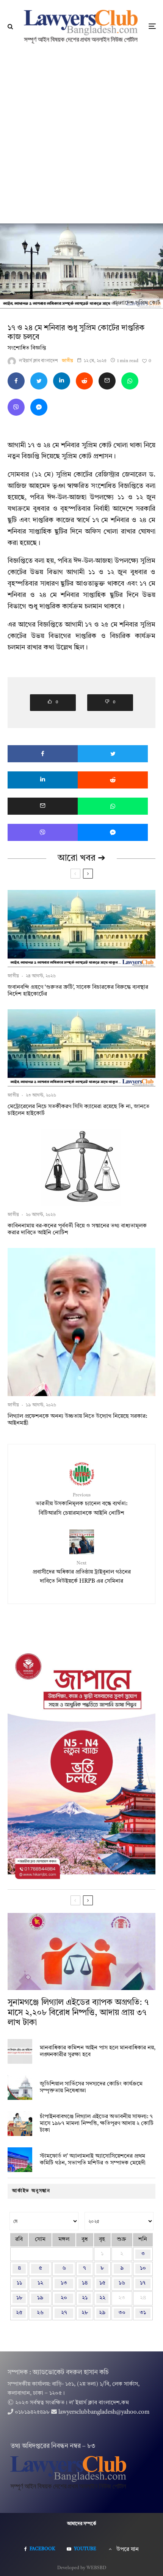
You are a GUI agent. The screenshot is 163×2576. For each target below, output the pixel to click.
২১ (85, 2298)
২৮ (85, 2313)
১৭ (143, 2283)
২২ (102, 2298)
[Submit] (84, 381)
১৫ (102, 2283)
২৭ (64, 2313)
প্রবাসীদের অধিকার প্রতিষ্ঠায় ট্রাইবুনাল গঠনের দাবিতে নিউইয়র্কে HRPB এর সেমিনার (82, 1573)
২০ (64, 2298)
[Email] (107, 381)
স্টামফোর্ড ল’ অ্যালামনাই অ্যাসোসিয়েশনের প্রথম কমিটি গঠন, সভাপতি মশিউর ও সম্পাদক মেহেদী (93, 2160)
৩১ (143, 2313)
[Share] (16, 381)
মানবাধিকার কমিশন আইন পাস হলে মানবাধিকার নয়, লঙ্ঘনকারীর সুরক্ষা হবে (98, 2051)
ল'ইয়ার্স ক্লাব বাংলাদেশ (38, 361)
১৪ (85, 2283)
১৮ (19, 2298)
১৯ (40, 2298)
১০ (143, 2268)
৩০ (122, 2313)
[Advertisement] (81, 138)
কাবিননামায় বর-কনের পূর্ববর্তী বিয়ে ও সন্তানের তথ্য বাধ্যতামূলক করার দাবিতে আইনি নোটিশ (77, 1229)
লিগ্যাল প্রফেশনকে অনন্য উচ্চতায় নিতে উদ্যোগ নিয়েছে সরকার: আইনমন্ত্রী (77, 1420)
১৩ (64, 2283)
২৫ (19, 2313)
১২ (40, 2283)
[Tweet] (39, 381)
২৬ (40, 2313)
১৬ (122, 2283)
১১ (19, 2283)
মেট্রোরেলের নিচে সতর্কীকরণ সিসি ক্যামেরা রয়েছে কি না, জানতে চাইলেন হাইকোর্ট (78, 1110)
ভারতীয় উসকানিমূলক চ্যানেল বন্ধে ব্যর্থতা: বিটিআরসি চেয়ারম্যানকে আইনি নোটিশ (81, 1505)
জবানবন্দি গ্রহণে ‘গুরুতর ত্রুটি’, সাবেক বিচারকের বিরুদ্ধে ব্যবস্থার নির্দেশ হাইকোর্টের (78, 991)
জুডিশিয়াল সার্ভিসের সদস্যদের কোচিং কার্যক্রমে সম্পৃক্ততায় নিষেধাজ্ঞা (91, 2088)
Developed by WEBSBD (82, 2568)
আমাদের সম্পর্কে (82, 2524)
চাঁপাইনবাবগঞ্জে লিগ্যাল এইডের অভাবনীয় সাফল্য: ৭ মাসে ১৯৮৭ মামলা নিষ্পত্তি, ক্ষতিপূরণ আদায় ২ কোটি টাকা (97, 2124)
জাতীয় (67, 361)
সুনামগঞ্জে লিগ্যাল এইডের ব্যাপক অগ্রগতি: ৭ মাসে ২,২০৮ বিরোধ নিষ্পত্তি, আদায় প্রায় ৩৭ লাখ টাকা (78, 2013)
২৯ (102, 2313)
